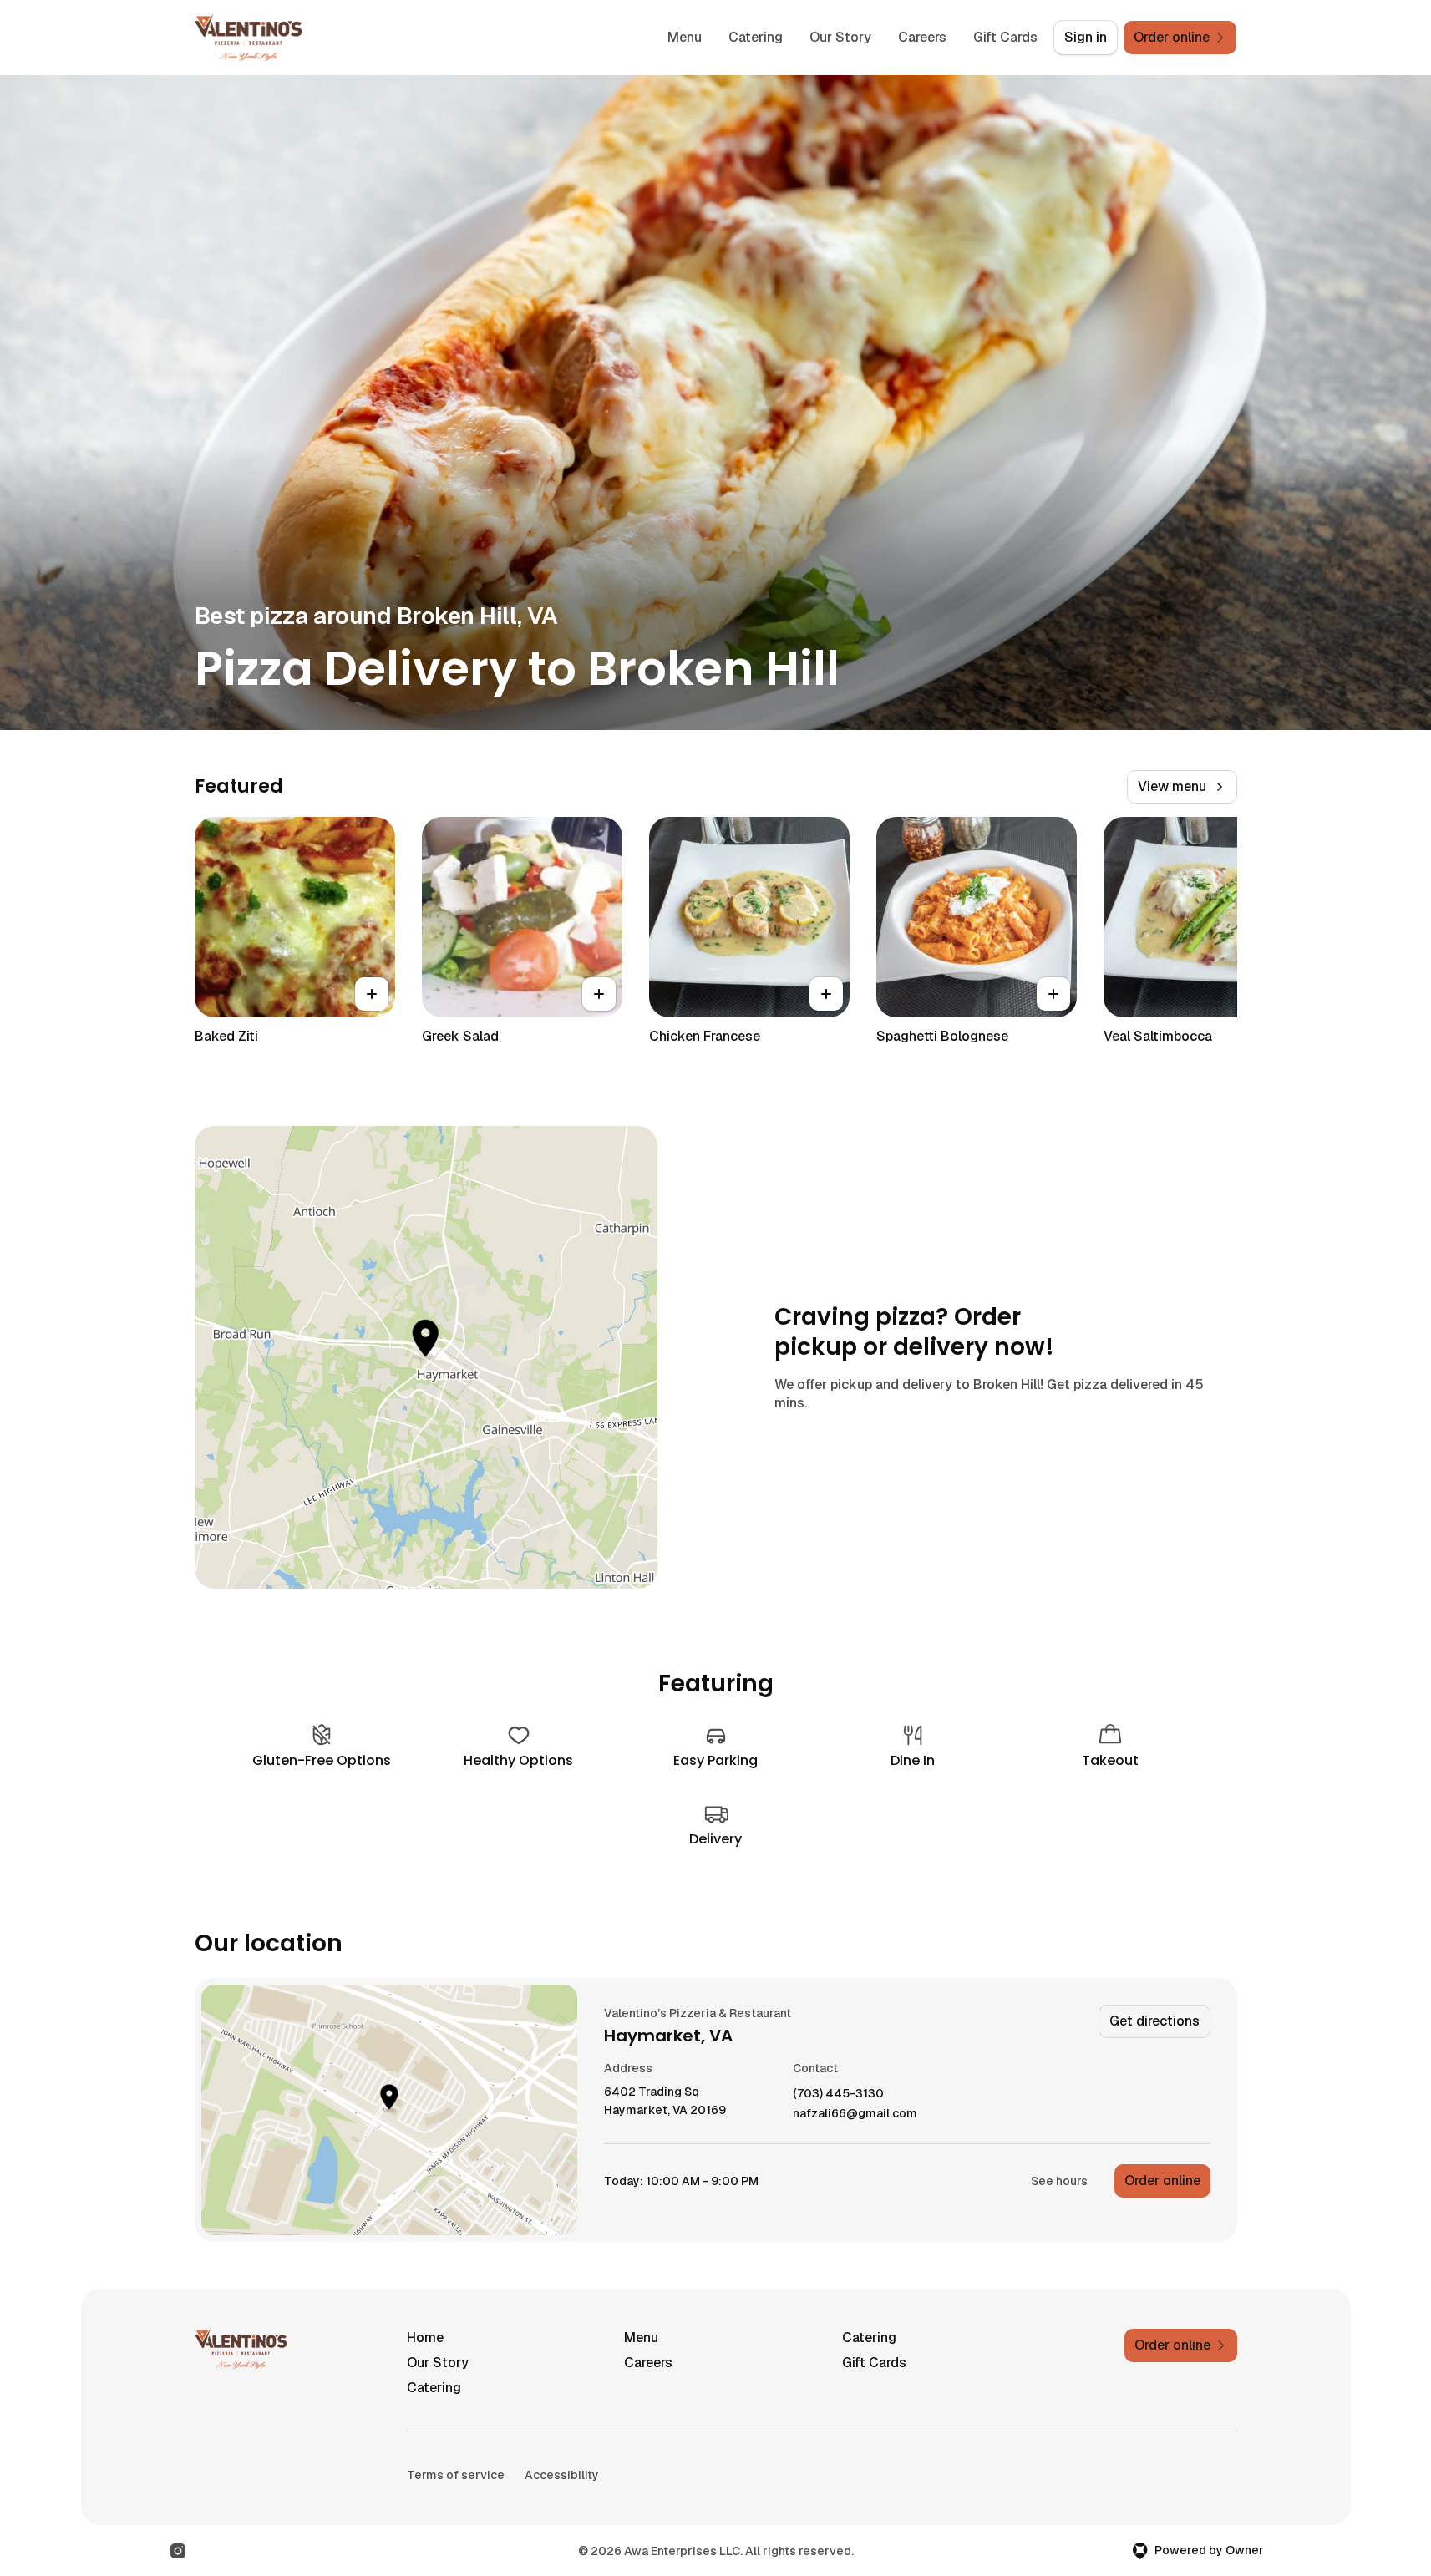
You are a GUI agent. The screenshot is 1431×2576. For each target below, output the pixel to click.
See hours (1059, 2181)
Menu (685, 37)
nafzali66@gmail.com (855, 2114)
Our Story (840, 37)
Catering (756, 37)
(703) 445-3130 (838, 2094)
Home (425, 2338)
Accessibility (562, 2475)
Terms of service (456, 2475)
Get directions (1154, 2021)
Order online (1162, 2180)
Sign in (1086, 37)
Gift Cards (1005, 37)
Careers (922, 37)
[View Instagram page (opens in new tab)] (178, 2551)
